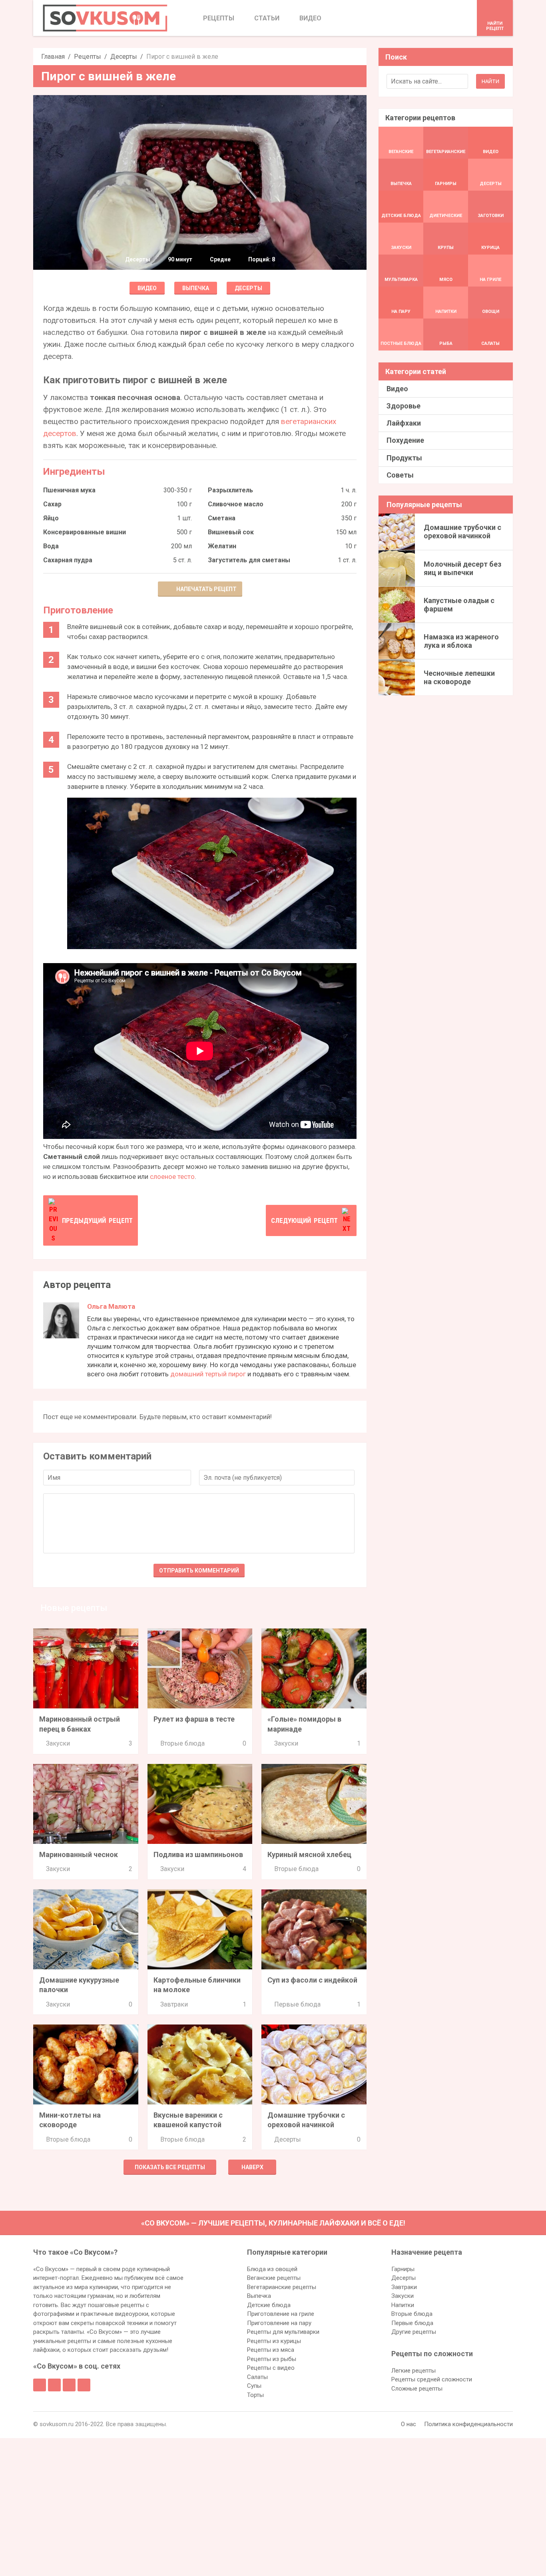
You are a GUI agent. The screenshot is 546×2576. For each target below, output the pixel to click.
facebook (40, 2385)
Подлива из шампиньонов (198, 1854)
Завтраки (174, 2004)
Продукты (404, 458)
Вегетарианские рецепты (282, 2287)
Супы (254, 2386)
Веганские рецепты (274, 2278)
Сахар (52, 504)
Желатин (222, 546)
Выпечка (196, 288)
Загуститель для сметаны (249, 560)
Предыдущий (97, 1220)
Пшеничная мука (69, 490)
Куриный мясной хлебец (309, 1854)
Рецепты (88, 57)
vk (54, 2385)
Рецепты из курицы (274, 2341)
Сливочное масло (236, 504)
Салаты (257, 2377)
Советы (400, 475)
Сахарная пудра (68, 560)
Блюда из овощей (272, 2269)
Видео (147, 288)
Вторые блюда (182, 1743)
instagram (69, 2385)
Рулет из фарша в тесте (194, 1719)
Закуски (58, 1743)
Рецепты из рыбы (272, 2359)
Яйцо (51, 518)
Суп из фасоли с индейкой (312, 1980)
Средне (220, 259)
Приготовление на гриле (281, 2314)
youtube (84, 2385)
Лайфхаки (404, 423)
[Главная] (105, 18)
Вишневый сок (231, 532)
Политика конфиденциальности (468, 2424)
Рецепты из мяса (271, 2350)
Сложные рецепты (417, 2389)
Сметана (222, 518)
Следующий (304, 1220)
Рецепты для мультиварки (283, 2332)
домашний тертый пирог (208, 1374)
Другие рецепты (414, 2332)
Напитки (403, 2305)
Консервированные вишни (85, 532)
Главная (53, 57)
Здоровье (404, 406)
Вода (51, 546)
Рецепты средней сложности (432, 2379)
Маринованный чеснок (79, 1854)
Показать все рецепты (170, 2167)
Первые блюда (297, 2004)
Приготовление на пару (279, 2323)
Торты (255, 2395)
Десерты (124, 57)
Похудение (405, 440)
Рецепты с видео (271, 2368)
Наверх (252, 2167)
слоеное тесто (172, 1177)
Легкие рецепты (413, 2371)
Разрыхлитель (230, 490)
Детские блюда (269, 2305)
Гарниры (403, 2269)
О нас (409, 2424)
